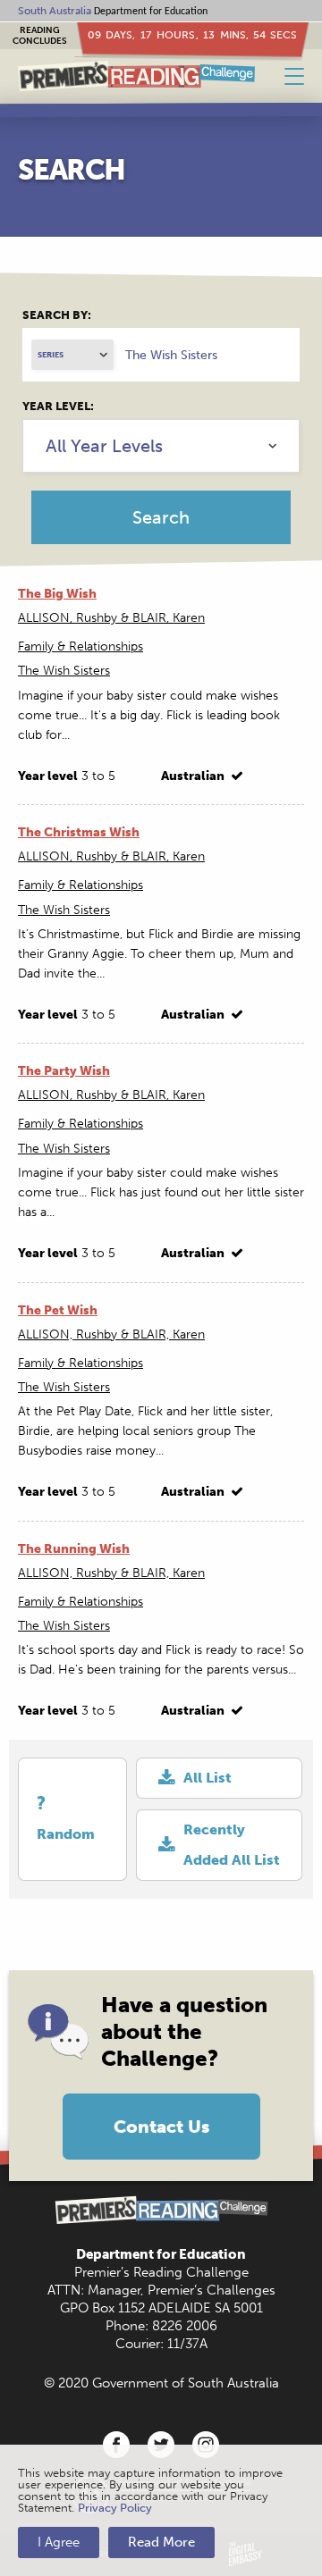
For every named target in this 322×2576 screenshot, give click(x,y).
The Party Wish (64, 1071)
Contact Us (161, 2127)
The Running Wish (74, 1549)
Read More (161, 2542)
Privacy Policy (115, 2508)
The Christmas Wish (79, 832)
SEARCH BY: (57, 315)
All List (208, 1778)
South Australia (55, 11)
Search (161, 517)
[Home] (136, 76)
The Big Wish (57, 594)
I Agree (59, 2542)
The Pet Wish (58, 1310)
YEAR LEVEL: (58, 406)
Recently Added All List (232, 1845)
